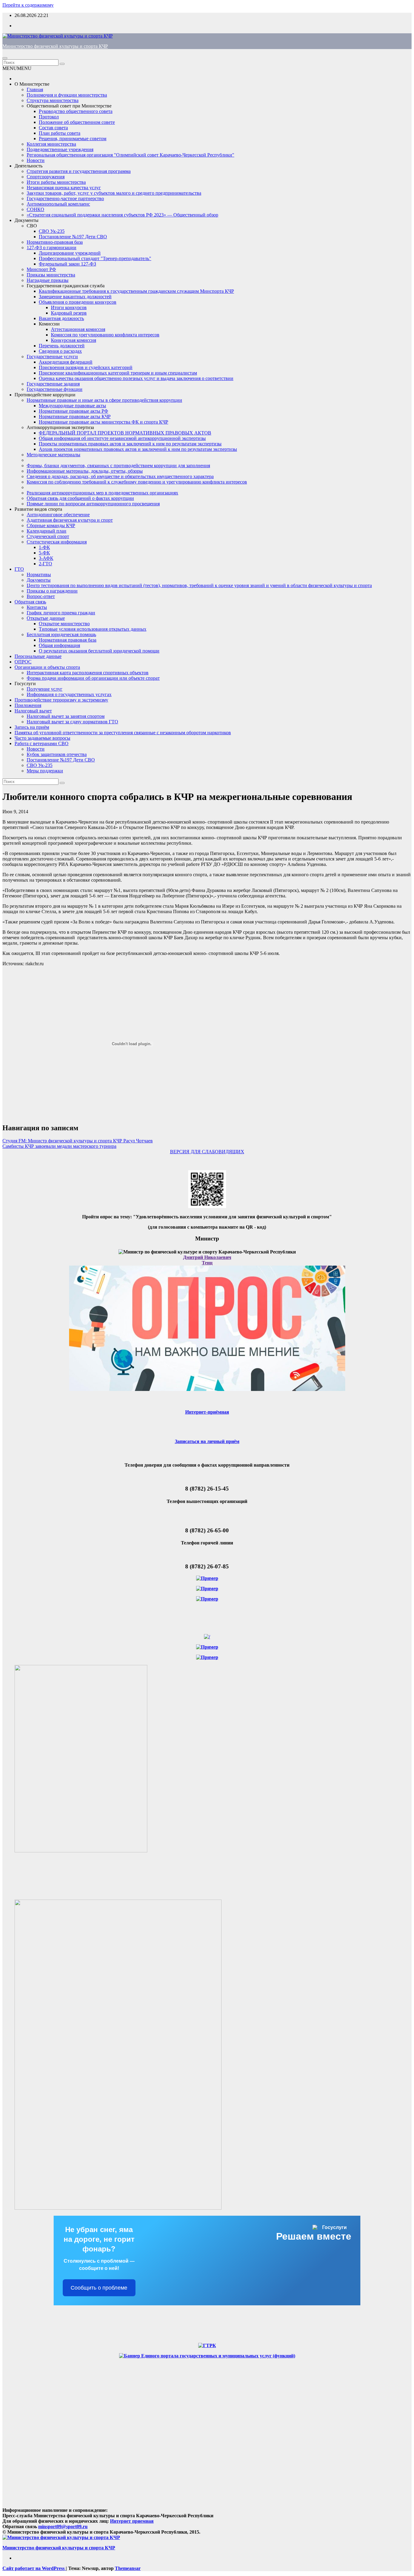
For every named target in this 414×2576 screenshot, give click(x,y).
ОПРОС (23, 662)
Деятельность (28, 166)
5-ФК (44, 553)
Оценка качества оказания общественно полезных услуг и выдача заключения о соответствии (136, 378)
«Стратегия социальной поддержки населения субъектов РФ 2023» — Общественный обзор (122, 215)
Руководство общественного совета (76, 111)
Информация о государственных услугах (69, 694)
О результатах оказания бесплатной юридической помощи (99, 651)
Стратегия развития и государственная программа (79, 171)
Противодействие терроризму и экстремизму (61, 700)
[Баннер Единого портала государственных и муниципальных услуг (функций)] (207, 2356)
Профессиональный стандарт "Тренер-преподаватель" (95, 258)
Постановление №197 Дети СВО (73, 237)
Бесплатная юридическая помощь (61, 634)
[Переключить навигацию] (5, 58)
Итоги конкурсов (69, 307)
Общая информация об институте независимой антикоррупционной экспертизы (122, 438)
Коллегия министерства (51, 144)
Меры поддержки (45, 771)
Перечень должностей (62, 346)
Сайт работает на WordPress (34, 2568)
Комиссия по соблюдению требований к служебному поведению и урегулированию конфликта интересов (137, 482)
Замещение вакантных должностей (75, 297)
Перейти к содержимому (28, 5)
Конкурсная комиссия (73, 340)
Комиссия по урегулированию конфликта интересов (105, 335)
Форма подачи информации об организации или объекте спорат (93, 678)
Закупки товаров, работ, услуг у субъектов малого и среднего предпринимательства (114, 193)
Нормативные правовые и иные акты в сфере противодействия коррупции (104, 400)
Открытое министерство (64, 624)
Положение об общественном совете (77, 122)
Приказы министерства (51, 275)
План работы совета (60, 133)
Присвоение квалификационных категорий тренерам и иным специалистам (118, 373)
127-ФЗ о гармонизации (52, 248)
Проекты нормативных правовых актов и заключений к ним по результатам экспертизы (130, 444)
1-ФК (44, 547)
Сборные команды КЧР (51, 525)
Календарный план (47, 531)
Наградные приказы (48, 280)
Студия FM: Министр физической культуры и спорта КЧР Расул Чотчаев (78, 1141)
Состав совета (53, 128)
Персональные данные (38, 656)
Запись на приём (32, 727)
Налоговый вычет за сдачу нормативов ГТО (72, 722)
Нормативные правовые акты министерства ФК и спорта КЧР (103, 422)
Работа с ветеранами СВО (42, 743)
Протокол (49, 117)
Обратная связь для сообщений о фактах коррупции (80, 498)
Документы (27, 220)
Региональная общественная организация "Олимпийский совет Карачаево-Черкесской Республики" (130, 155)
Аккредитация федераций (66, 362)
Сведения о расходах (60, 351)
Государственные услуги (52, 357)
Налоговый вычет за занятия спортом (66, 716)
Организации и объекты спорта (47, 667)
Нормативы (39, 575)
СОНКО (35, 209)
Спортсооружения (46, 177)
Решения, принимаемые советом (73, 139)
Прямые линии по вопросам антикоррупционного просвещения (93, 504)
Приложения (28, 705)
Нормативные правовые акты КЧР (75, 416)
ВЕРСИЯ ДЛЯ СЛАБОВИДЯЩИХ (207, 1152)
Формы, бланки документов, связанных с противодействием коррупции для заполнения (118, 466)
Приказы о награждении (52, 591)
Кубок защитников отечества (57, 754)
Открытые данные (46, 618)
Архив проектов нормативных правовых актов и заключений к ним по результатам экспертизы (138, 449)
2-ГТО (45, 564)
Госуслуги (25, 684)
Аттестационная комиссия (78, 329)
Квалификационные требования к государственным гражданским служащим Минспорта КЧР (136, 291)
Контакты (37, 607)
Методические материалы (53, 455)
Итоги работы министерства (56, 182)
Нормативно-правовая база (55, 242)
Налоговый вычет (33, 711)
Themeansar (128, 2568)
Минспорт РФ (41, 269)
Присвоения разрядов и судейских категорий (86, 367)
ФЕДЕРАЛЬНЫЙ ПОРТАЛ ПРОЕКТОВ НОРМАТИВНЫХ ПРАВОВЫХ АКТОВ (125, 433)
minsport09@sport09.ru (63, 2526)
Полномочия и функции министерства (67, 95)
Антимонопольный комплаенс (58, 204)
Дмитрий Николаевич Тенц (207, 1260)
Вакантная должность (61, 318)
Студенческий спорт (48, 536)
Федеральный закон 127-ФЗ (67, 264)
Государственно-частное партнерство (65, 198)
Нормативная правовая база (68, 640)
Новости (36, 160)
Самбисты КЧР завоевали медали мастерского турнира (59, 1146)
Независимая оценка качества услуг (64, 188)
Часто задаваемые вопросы (42, 738)
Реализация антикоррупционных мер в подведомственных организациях (102, 493)
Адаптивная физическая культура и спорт (70, 520)
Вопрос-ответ (41, 596)
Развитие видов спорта (38, 509)
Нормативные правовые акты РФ (73, 411)
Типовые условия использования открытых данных (93, 629)
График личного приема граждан (61, 613)
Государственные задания (53, 384)
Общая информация (59, 645)
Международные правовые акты (72, 406)
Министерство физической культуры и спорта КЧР (55, 46)
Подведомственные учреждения (60, 149)
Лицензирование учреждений (70, 253)
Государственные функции (55, 389)
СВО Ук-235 (52, 231)
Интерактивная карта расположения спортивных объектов (88, 673)
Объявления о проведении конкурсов (78, 302)
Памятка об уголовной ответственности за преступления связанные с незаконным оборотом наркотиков (123, 733)
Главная (35, 89)
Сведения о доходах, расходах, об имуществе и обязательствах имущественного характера (120, 476)
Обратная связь (30, 602)
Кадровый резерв (69, 313)
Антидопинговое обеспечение (58, 515)
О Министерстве (32, 84)
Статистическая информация (57, 542)
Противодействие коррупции (45, 395)
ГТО (19, 569)
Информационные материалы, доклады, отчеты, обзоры (85, 471)
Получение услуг (45, 689)
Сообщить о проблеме (99, 2288)
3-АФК (46, 558)
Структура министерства (53, 100)
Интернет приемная (132, 2521)
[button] (17, 68)
